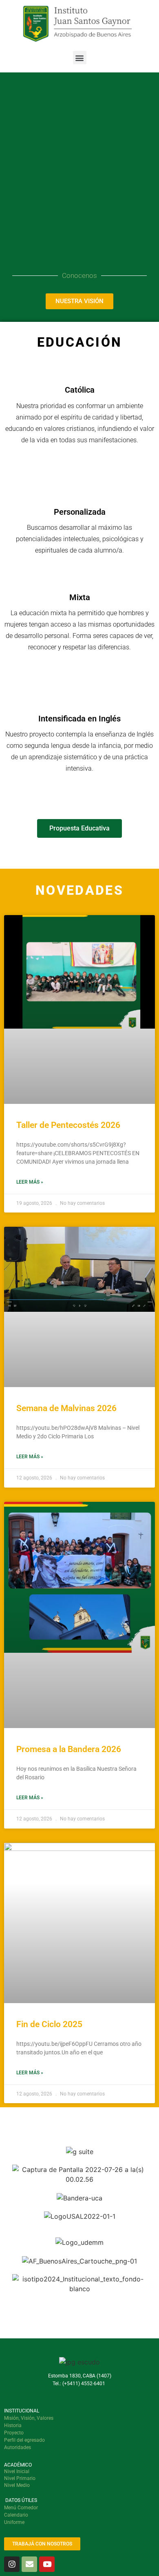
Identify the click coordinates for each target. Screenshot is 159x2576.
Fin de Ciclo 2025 (49, 2024)
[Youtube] (47, 2564)
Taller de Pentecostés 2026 (68, 1125)
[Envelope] (29, 2564)
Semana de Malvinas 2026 (66, 1408)
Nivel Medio (17, 2485)
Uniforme (14, 2522)
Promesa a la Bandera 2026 (69, 1749)
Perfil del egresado (24, 2440)
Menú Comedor (21, 2508)
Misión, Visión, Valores (29, 2418)
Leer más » (30, 1182)
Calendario (16, 2515)
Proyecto (14, 2433)
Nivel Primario (20, 2478)
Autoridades (18, 2447)
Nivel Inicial (17, 2471)
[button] (80, 58)
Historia (13, 2425)
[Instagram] (12, 2564)
